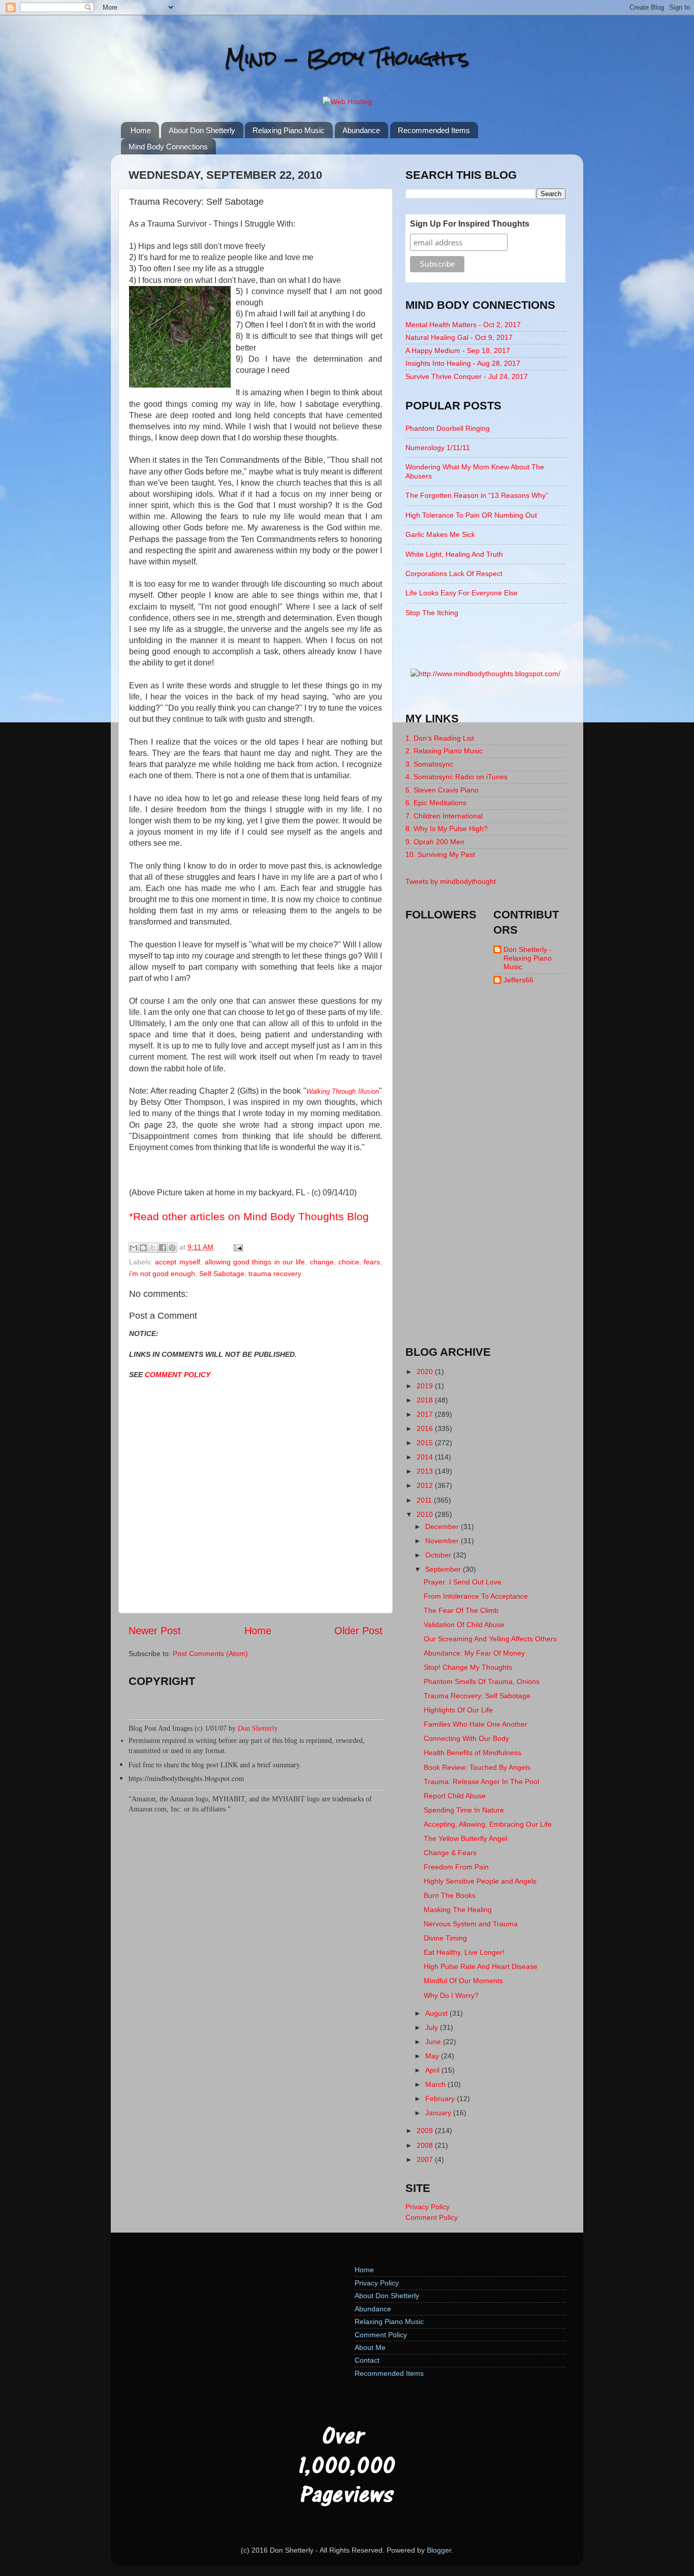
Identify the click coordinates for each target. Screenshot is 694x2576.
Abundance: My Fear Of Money (474, 1653)
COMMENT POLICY (178, 1375)
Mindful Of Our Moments (463, 1981)
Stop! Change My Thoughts (468, 1667)
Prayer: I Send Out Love (463, 1582)
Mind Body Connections (168, 147)
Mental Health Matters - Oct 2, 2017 (463, 325)
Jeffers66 (518, 980)
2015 (426, 1443)
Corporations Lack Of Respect (454, 574)
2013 (426, 1471)
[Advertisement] (486, 1174)
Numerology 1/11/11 (438, 448)
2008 (426, 2145)
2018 (426, 1400)
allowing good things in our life (255, 1262)
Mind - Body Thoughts (347, 58)
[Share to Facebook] (163, 1248)
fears (372, 1262)
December (443, 1526)
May (433, 2056)
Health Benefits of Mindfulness (472, 1753)
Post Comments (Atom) (210, 1653)
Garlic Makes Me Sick (440, 534)
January (439, 2113)
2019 (426, 1386)
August (437, 2013)
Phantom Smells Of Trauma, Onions (482, 1681)
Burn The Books (450, 1895)
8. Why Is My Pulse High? (447, 829)
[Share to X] (153, 1248)
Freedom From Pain (456, 1867)
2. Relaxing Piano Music (444, 751)
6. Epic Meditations (436, 803)
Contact (367, 2360)
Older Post (358, 1631)
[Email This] (134, 1248)
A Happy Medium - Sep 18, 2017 (458, 351)
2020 (426, 1372)
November (443, 1541)
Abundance (361, 130)
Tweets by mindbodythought (451, 881)
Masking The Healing (458, 1910)
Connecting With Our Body (466, 1738)
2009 (426, 2130)
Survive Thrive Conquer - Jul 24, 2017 (467, 376)
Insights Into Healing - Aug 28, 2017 (463, 363)
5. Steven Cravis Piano (442, 790)
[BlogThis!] (143, 1248)
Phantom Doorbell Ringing (448, 428)
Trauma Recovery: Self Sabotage (477, 1696)
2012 (426, 1485)
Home (141, 130)
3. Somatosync (429, 764)
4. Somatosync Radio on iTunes (456, 777)
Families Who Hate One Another (476, 1724)
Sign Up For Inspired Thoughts (470, 224)
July (433, 2027)
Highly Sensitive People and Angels (480, 1881)
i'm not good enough (162, 1274)
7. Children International (444, 816)
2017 (426, 1414)
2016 (426, 1428)
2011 (425, 1500)
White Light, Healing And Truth (454, 554)
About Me (370, 2347)
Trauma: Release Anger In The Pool (481, 1782)
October (439, 1555)
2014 (426, 1457)
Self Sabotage (222, 1274)
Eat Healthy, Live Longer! (464, 1952)
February (441, 2098)
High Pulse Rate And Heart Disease (481, 1966)
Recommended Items (434, 130)
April (433, 2070)
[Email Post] (236, 1247)
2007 (426, 2159)
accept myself (177, 1262)
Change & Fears (450, 1853)
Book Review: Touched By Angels (477, 1767)
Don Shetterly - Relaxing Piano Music (528, 958)
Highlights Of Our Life (458, 1710)
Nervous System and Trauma (471, 1924)
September (444, 1569)
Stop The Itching (432, 613)
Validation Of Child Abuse (464, 1625)
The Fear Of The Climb (461, 1610)
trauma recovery (275, 1274)
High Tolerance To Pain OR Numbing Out (471, 515)
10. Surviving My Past (440, 854)
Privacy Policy (428, 2207)
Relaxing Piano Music (289, 130)
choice (349, 1262)
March (436, 2084)
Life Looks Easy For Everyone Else (462, 593)
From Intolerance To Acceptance (476, 1596)
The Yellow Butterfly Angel (465, 1838)
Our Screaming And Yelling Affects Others (490, 1639)
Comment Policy (432, 2217)
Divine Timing (445, 1938)
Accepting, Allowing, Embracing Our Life (488, 1824)
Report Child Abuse (455, 1796)
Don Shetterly (258, 1728)
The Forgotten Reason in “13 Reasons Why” (477, 495)
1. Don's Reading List (440, 738)
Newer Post (155, 1631)
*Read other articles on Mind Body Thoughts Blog (249, 1216)
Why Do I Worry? (451, 1995)
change (322, 1262)
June (434, 2042)
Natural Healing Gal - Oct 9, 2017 (459, 337)
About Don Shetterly (202, 130)
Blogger (439, 2550)
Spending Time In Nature (464, 1810)
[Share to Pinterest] (172, 1248)
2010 (426, 1514)
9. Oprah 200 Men (435, 842)
